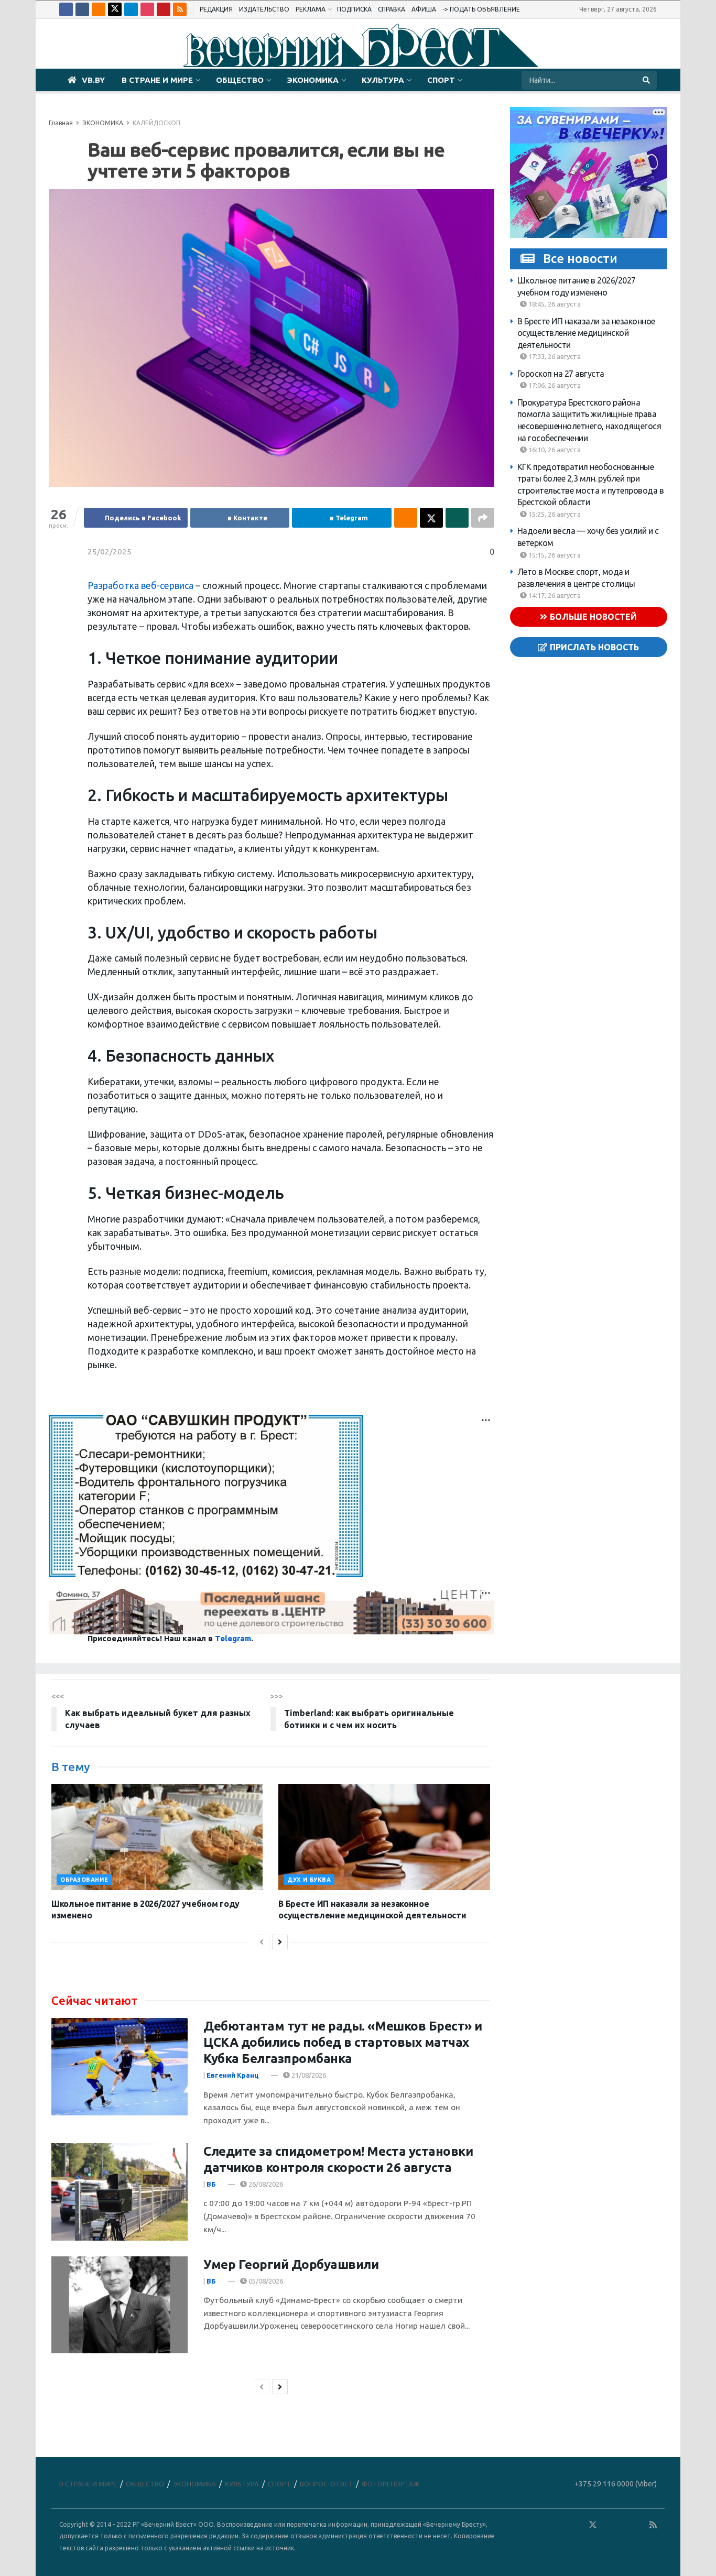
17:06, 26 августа (554, 385)
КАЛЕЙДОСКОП (156, 123)
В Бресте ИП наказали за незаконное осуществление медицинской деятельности (586, 333)
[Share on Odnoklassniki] (406, 518)
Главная (61, 123)
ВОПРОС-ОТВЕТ (326, 2484)
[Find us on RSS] (180, 9)
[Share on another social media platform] (483, 518)
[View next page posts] (280, 1942)
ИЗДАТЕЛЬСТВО (264, 9)
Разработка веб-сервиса (140, 586)
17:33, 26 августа (554, 356)
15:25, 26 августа (554, 514)
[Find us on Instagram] (147, 9)
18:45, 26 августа (554, 304)
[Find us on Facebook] (66, 9)
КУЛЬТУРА (383, 80)
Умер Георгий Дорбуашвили (291, 2264)
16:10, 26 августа (554, 450)
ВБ (211, 2184)
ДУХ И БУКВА (309, 1880)
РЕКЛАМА (311, 9)
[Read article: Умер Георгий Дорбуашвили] (120, 2305)
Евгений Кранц (233, 2075)
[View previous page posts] (262, 1942)
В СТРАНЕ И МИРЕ (157, 80)
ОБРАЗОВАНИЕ (84, 1880)
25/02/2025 (110, 552)
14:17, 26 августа (554, 595)
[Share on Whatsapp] (457, 518)
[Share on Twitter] (431, 518)
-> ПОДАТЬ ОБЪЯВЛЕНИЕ (481, 9)
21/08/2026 (308, 2075)
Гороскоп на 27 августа (561, 374)
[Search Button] (647, 80)
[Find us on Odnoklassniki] (99, 9)
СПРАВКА (392, 9)
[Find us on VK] (82, 9)
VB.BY (93, 80)
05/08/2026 (265, 2281)
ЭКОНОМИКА (313, 80)
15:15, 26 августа (554, 555)
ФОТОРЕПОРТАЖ (390, 2484)
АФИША (424, 9)
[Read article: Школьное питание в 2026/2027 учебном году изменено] (157, 1837)
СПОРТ (441, 80)
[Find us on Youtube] (164, 9)
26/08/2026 (265, 2184)
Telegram (233, 1638)
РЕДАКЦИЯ (216, 9)
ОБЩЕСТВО (240, 80)
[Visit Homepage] (358, 44)
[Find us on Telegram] (131, 9)
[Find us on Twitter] (115, 9)
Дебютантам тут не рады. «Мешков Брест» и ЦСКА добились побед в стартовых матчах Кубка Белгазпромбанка (343, 2042)
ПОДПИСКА (354, 9)
